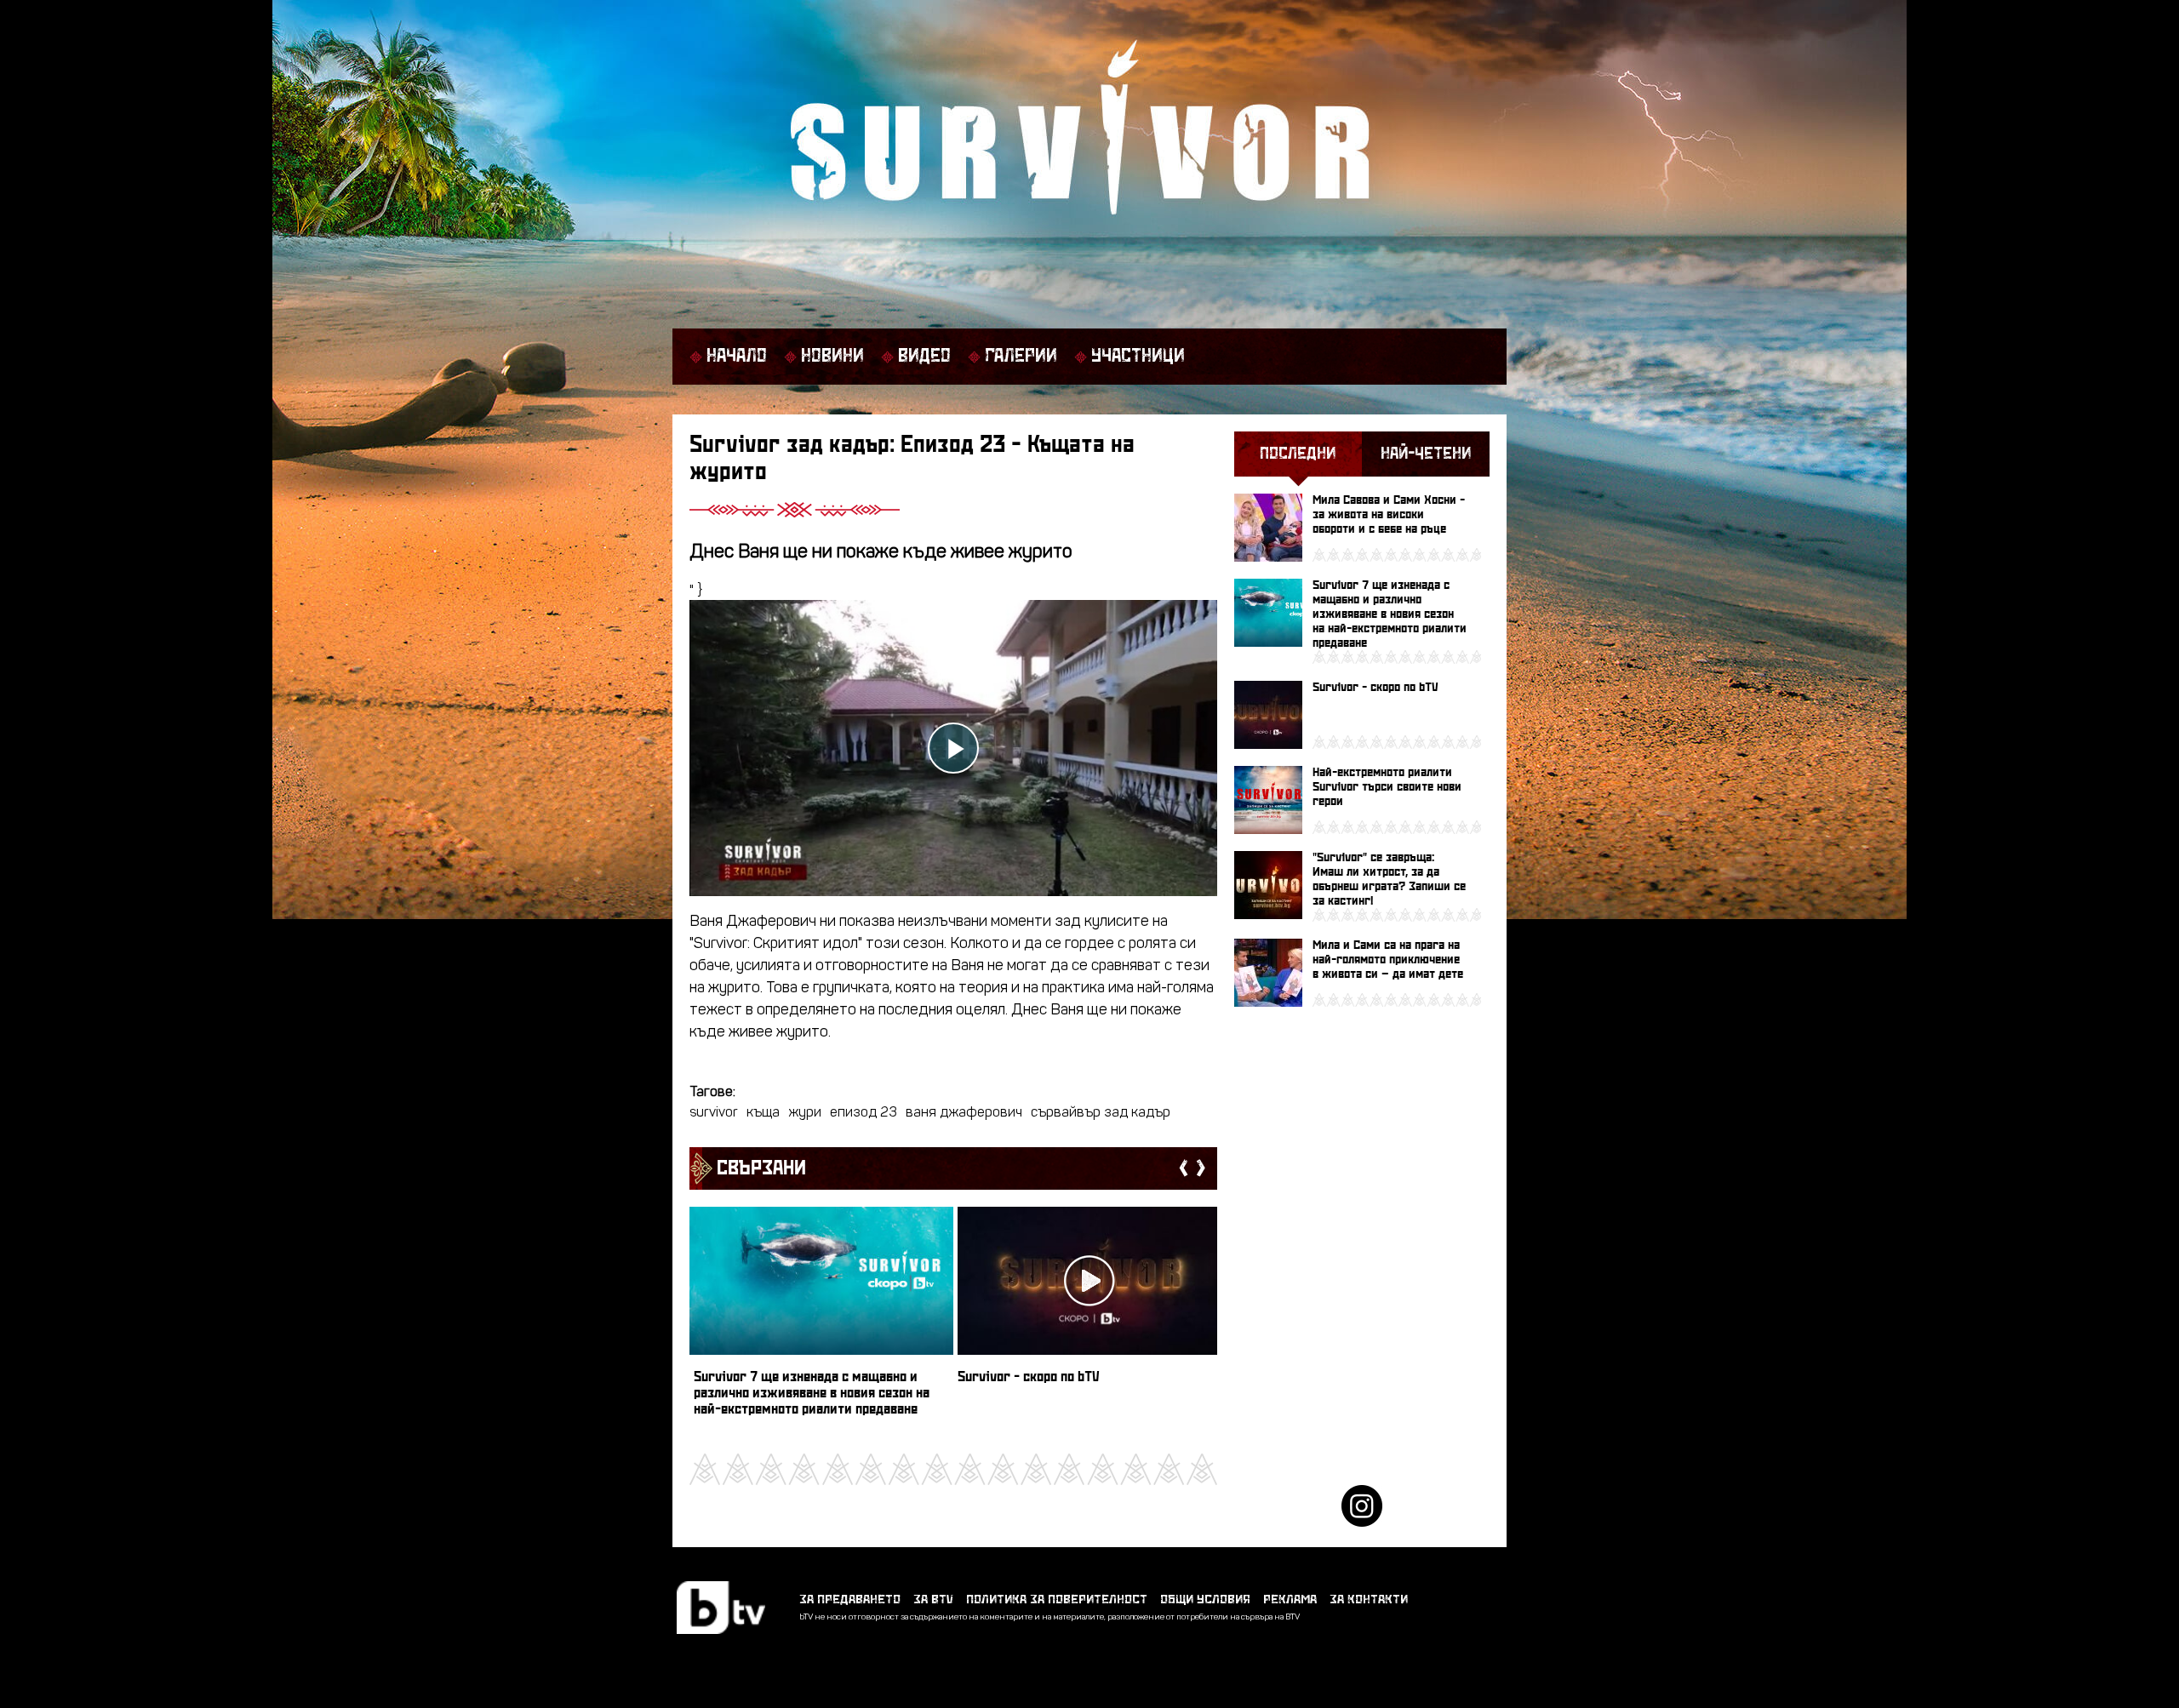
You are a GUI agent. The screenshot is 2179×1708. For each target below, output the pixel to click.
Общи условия (1205, 1599)
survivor (714, 1113)
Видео (924, 357)
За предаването (850, 1599)
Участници (1138, 357)
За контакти (1369, 1599)
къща (763, 1113)
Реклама (1290, 1599)
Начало (737, 357)
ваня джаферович (964, 1113)
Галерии (1021, 357)
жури (805, 1113)
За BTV (933, 1599)
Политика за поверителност (1057, 1599)
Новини (832, 357)
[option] (821, 1320)
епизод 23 (864, 1113)
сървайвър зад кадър (1101, 1113)
